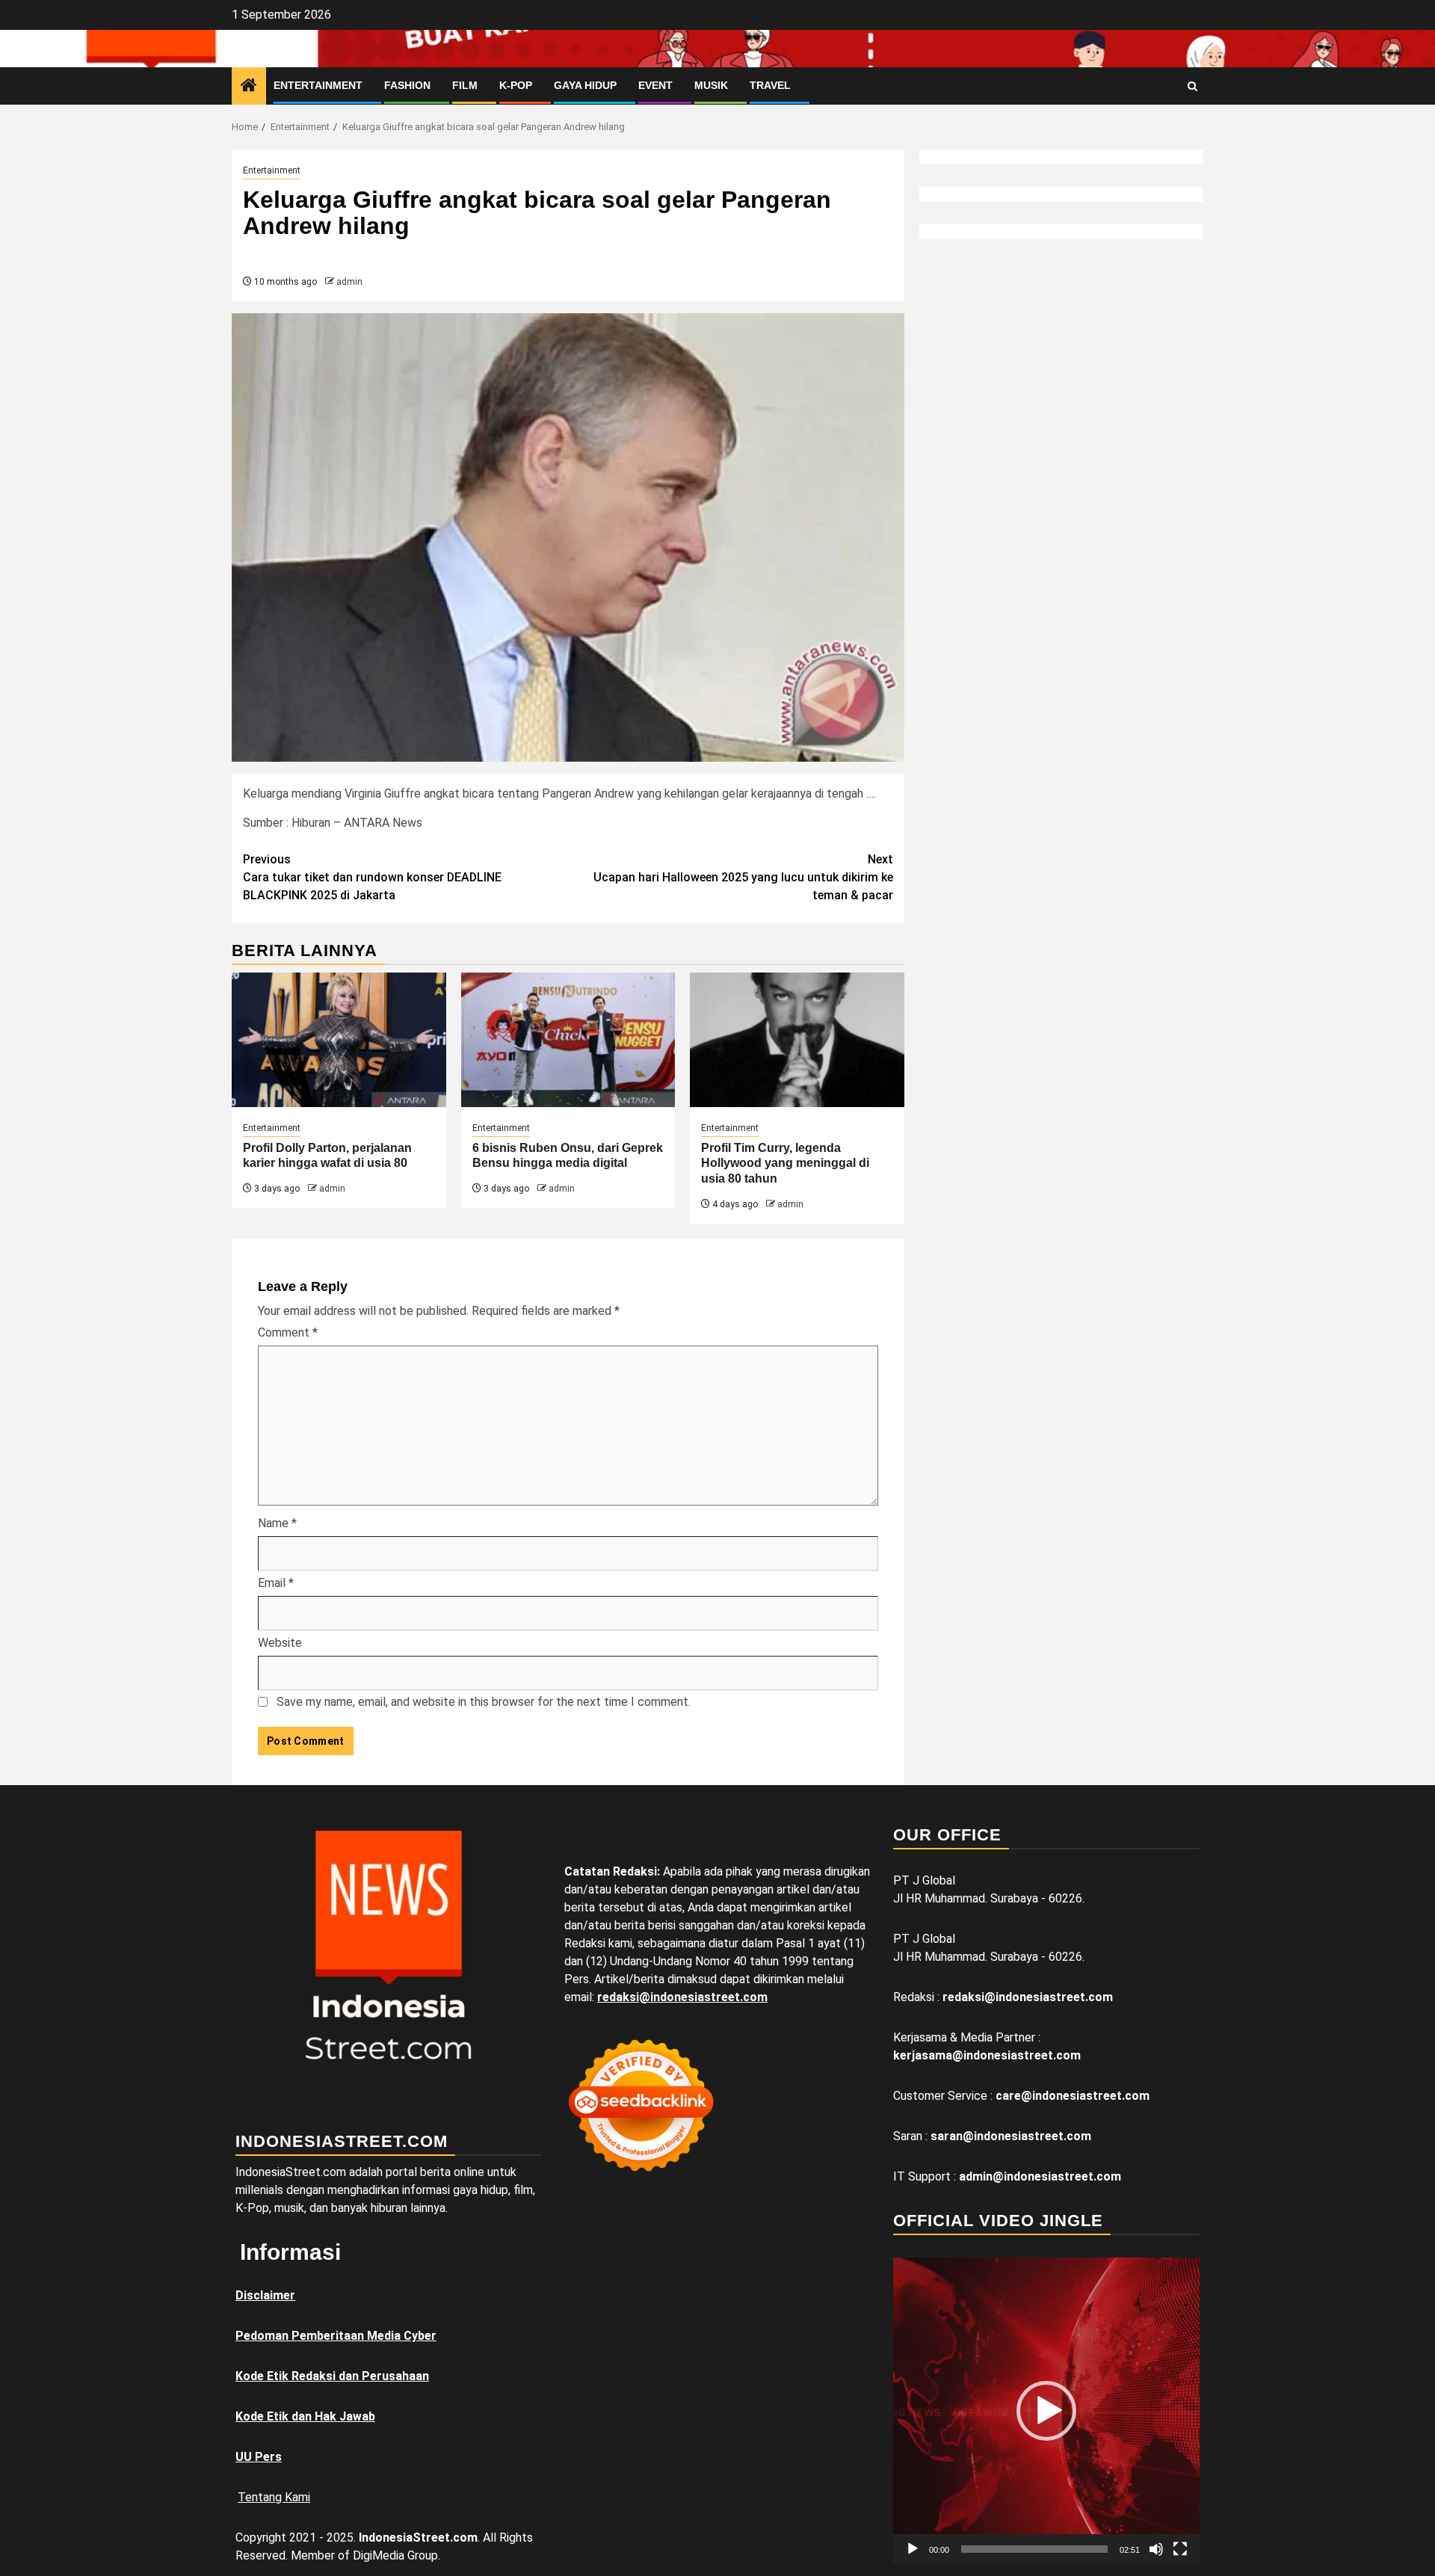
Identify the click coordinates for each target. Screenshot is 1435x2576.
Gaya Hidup (585, 85)
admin (349, 282)
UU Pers (259, 2457)
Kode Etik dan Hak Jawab (305, 2416)
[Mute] (1156, 2549)
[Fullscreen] (1180, 2549)
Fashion (407, 85)
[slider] (1034, 2549)
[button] (1046, 2411)
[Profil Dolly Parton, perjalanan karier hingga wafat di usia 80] (339, 1040)
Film (465, 85)
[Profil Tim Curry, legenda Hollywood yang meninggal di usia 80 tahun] (797, 1040)
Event (655, 85)
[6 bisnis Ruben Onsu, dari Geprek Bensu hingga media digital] (568, 1040)
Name (277, 1523)
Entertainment (318, 85)
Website (280, 1643)
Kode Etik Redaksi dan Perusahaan (332, 2376)
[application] (1046, 2411)
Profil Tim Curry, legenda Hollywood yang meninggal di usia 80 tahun (785, 1164)
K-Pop (516, 85)
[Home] (249, 87)
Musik (711, 85)
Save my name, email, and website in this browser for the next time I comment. (484, 1702)
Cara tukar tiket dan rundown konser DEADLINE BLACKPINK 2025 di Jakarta (372, 877)
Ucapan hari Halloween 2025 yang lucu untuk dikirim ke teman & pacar (743, 877)
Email (276, 1583)
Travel (770, 85)
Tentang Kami (274, 2497)
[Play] (913, 2549)
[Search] (1192, 86)
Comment (288, 1332)
